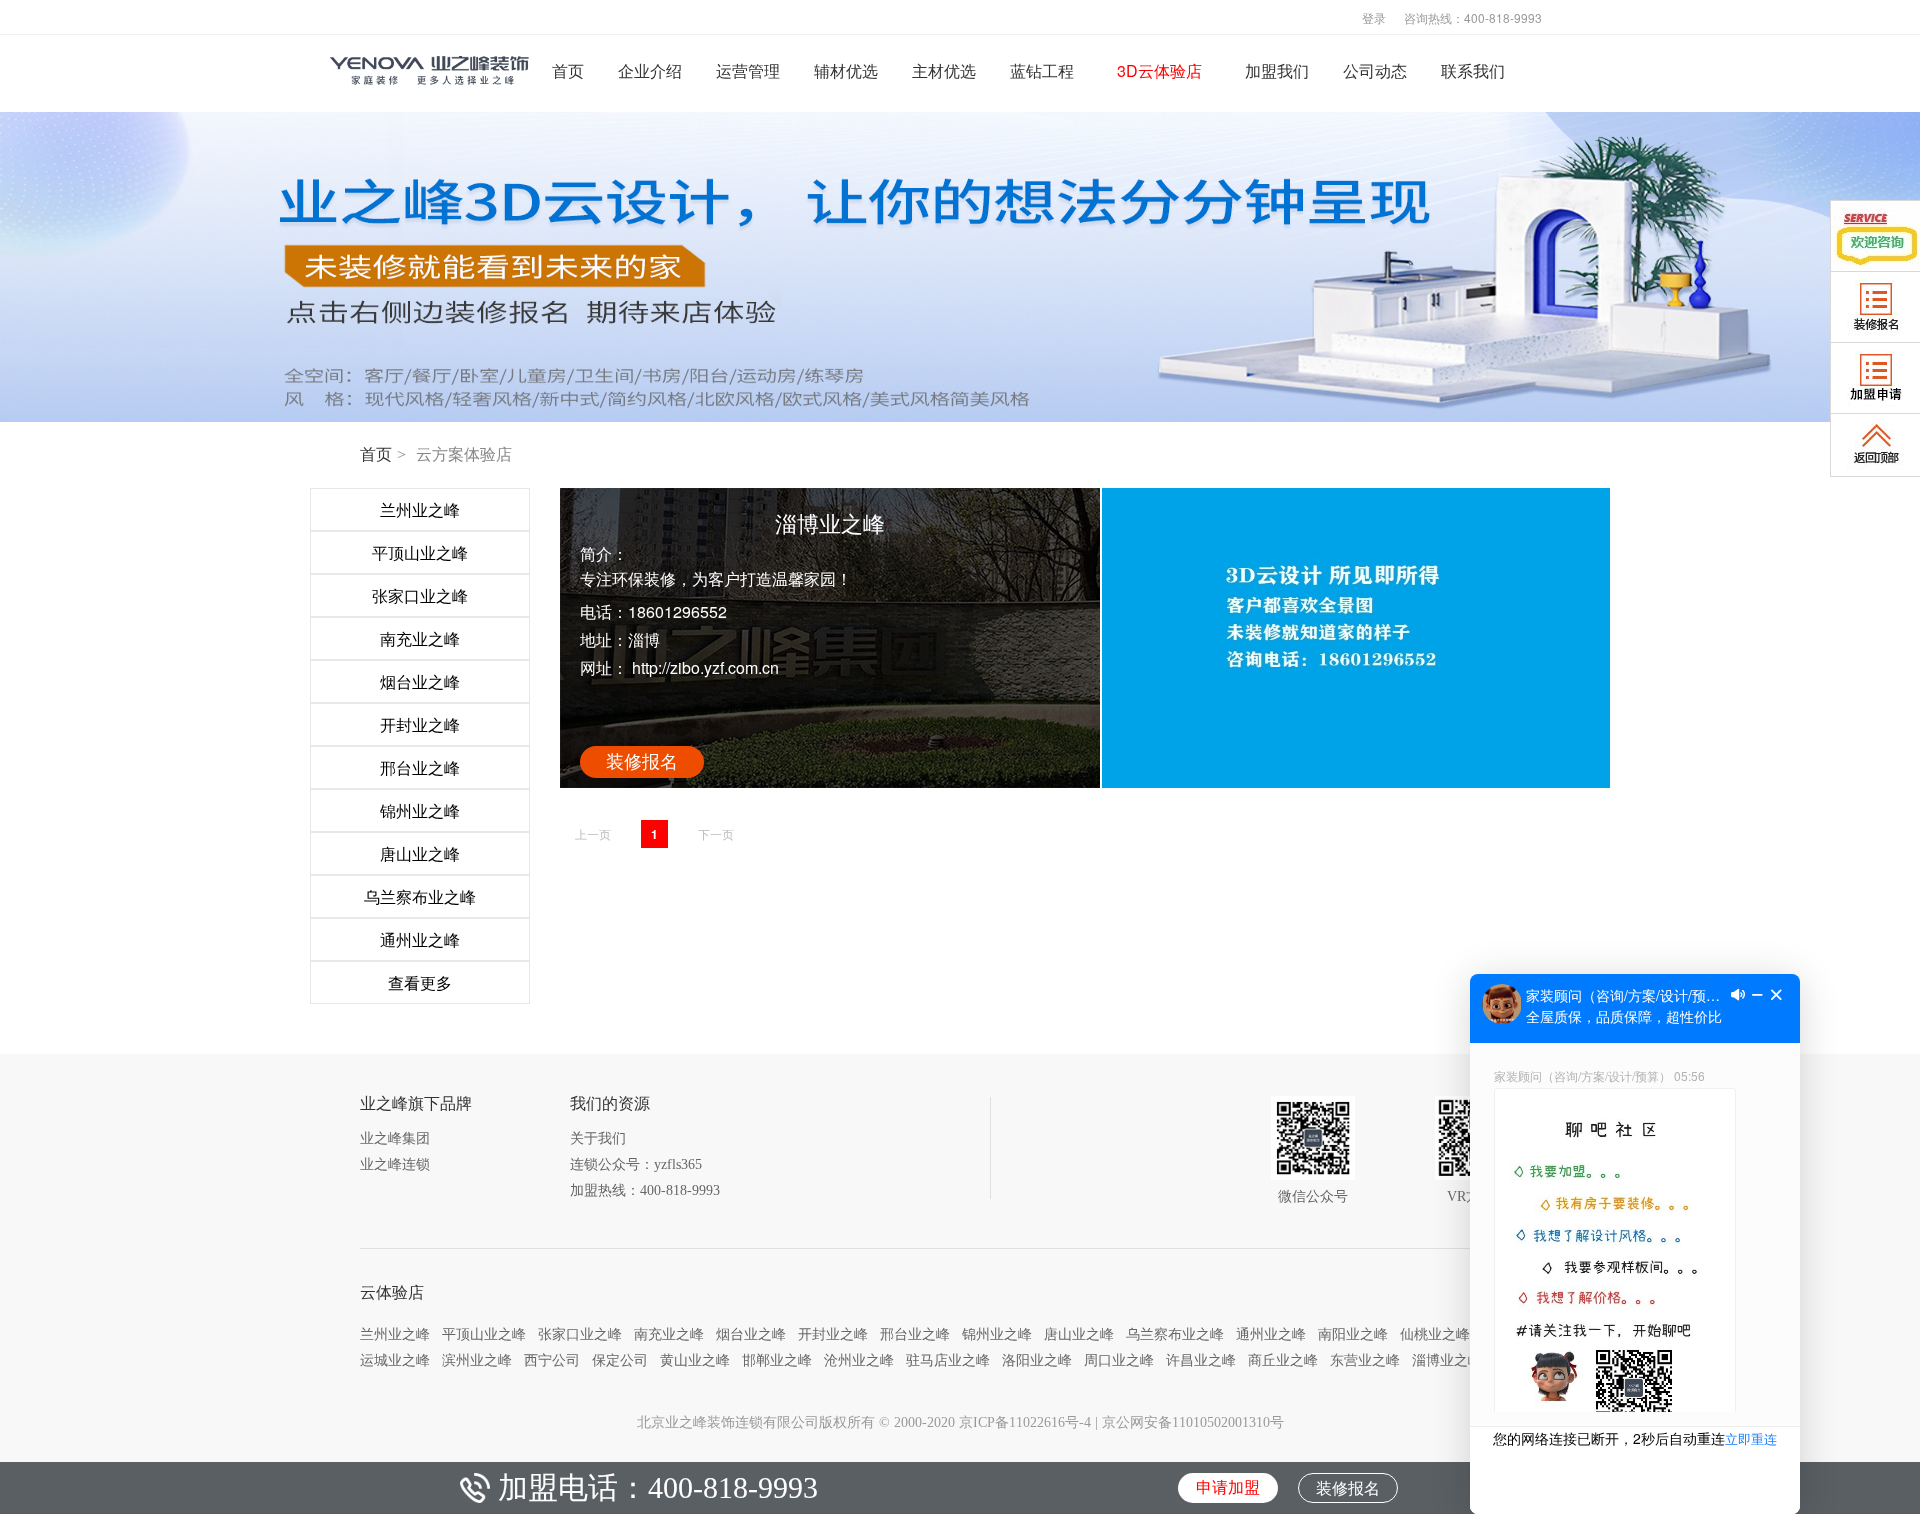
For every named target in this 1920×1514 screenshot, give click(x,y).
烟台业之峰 (751, 1334)
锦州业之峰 (997, 1334)
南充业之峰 (669, 1334)
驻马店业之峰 (948, 1360)
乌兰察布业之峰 (1175, 1334)
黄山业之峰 (695, 1360)
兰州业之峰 (395, 1334)
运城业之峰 (395, 1360)
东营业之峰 (1365, 1360)
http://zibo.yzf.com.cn (703, 667)
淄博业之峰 (1447, 1360)
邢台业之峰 (915, 1334)
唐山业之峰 (1079, 1334)
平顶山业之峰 (484, 1334)
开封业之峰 (833, 1334)
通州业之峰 (1271, 1334)
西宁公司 (552, 1360)
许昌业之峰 (1201, 1360)
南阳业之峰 (1353, 1334)
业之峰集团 (395, 1138)
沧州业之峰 (859, 1360)
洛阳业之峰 (1037, 1360)
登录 (1374, 17)
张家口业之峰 (580, 1334)
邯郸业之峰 (777, 1360)
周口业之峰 (1119, 1360)
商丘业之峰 (1283, 1360)
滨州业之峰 (477, 1360)
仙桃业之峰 (1435, 1334)
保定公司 (620, 1360)
